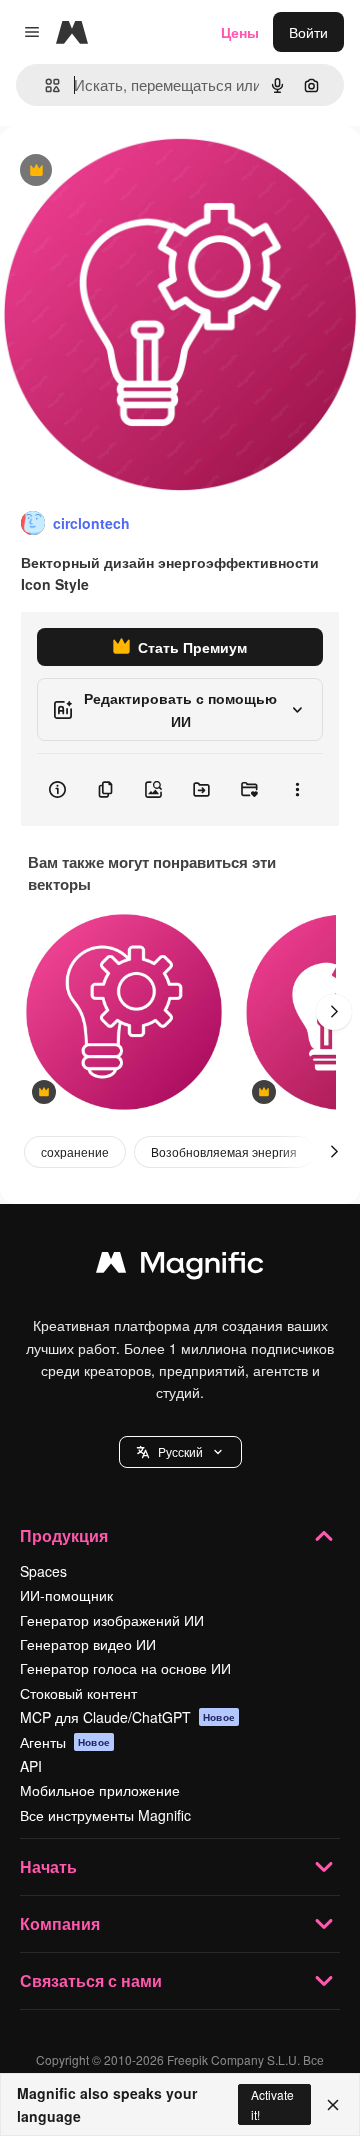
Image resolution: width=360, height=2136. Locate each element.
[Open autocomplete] (44, 85)
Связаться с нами (91, 1980)
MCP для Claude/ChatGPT (127, 1717)
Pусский (180, 1451)
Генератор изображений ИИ (112, 1620)
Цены (240, 32)
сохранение (75, 1151)
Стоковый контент (78, 1693)
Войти (308, 32)
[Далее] (334, 1012)
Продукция (64, 1535)
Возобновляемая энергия (224, 1151)
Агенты (65, 1742)
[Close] (333, 2105)
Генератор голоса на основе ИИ (125, 1668)
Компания (60, 1923)
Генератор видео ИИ (88, 1644)
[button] (180, 1452)
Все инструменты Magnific (105, 1815)
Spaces (43, 1571)
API (31, 1766)
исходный (134, 171)
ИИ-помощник (66, 1595)
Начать (48, 1866)
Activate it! (272, 2104)
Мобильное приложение (100, 1790)
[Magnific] (180, 1267)
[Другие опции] (297, 790)
